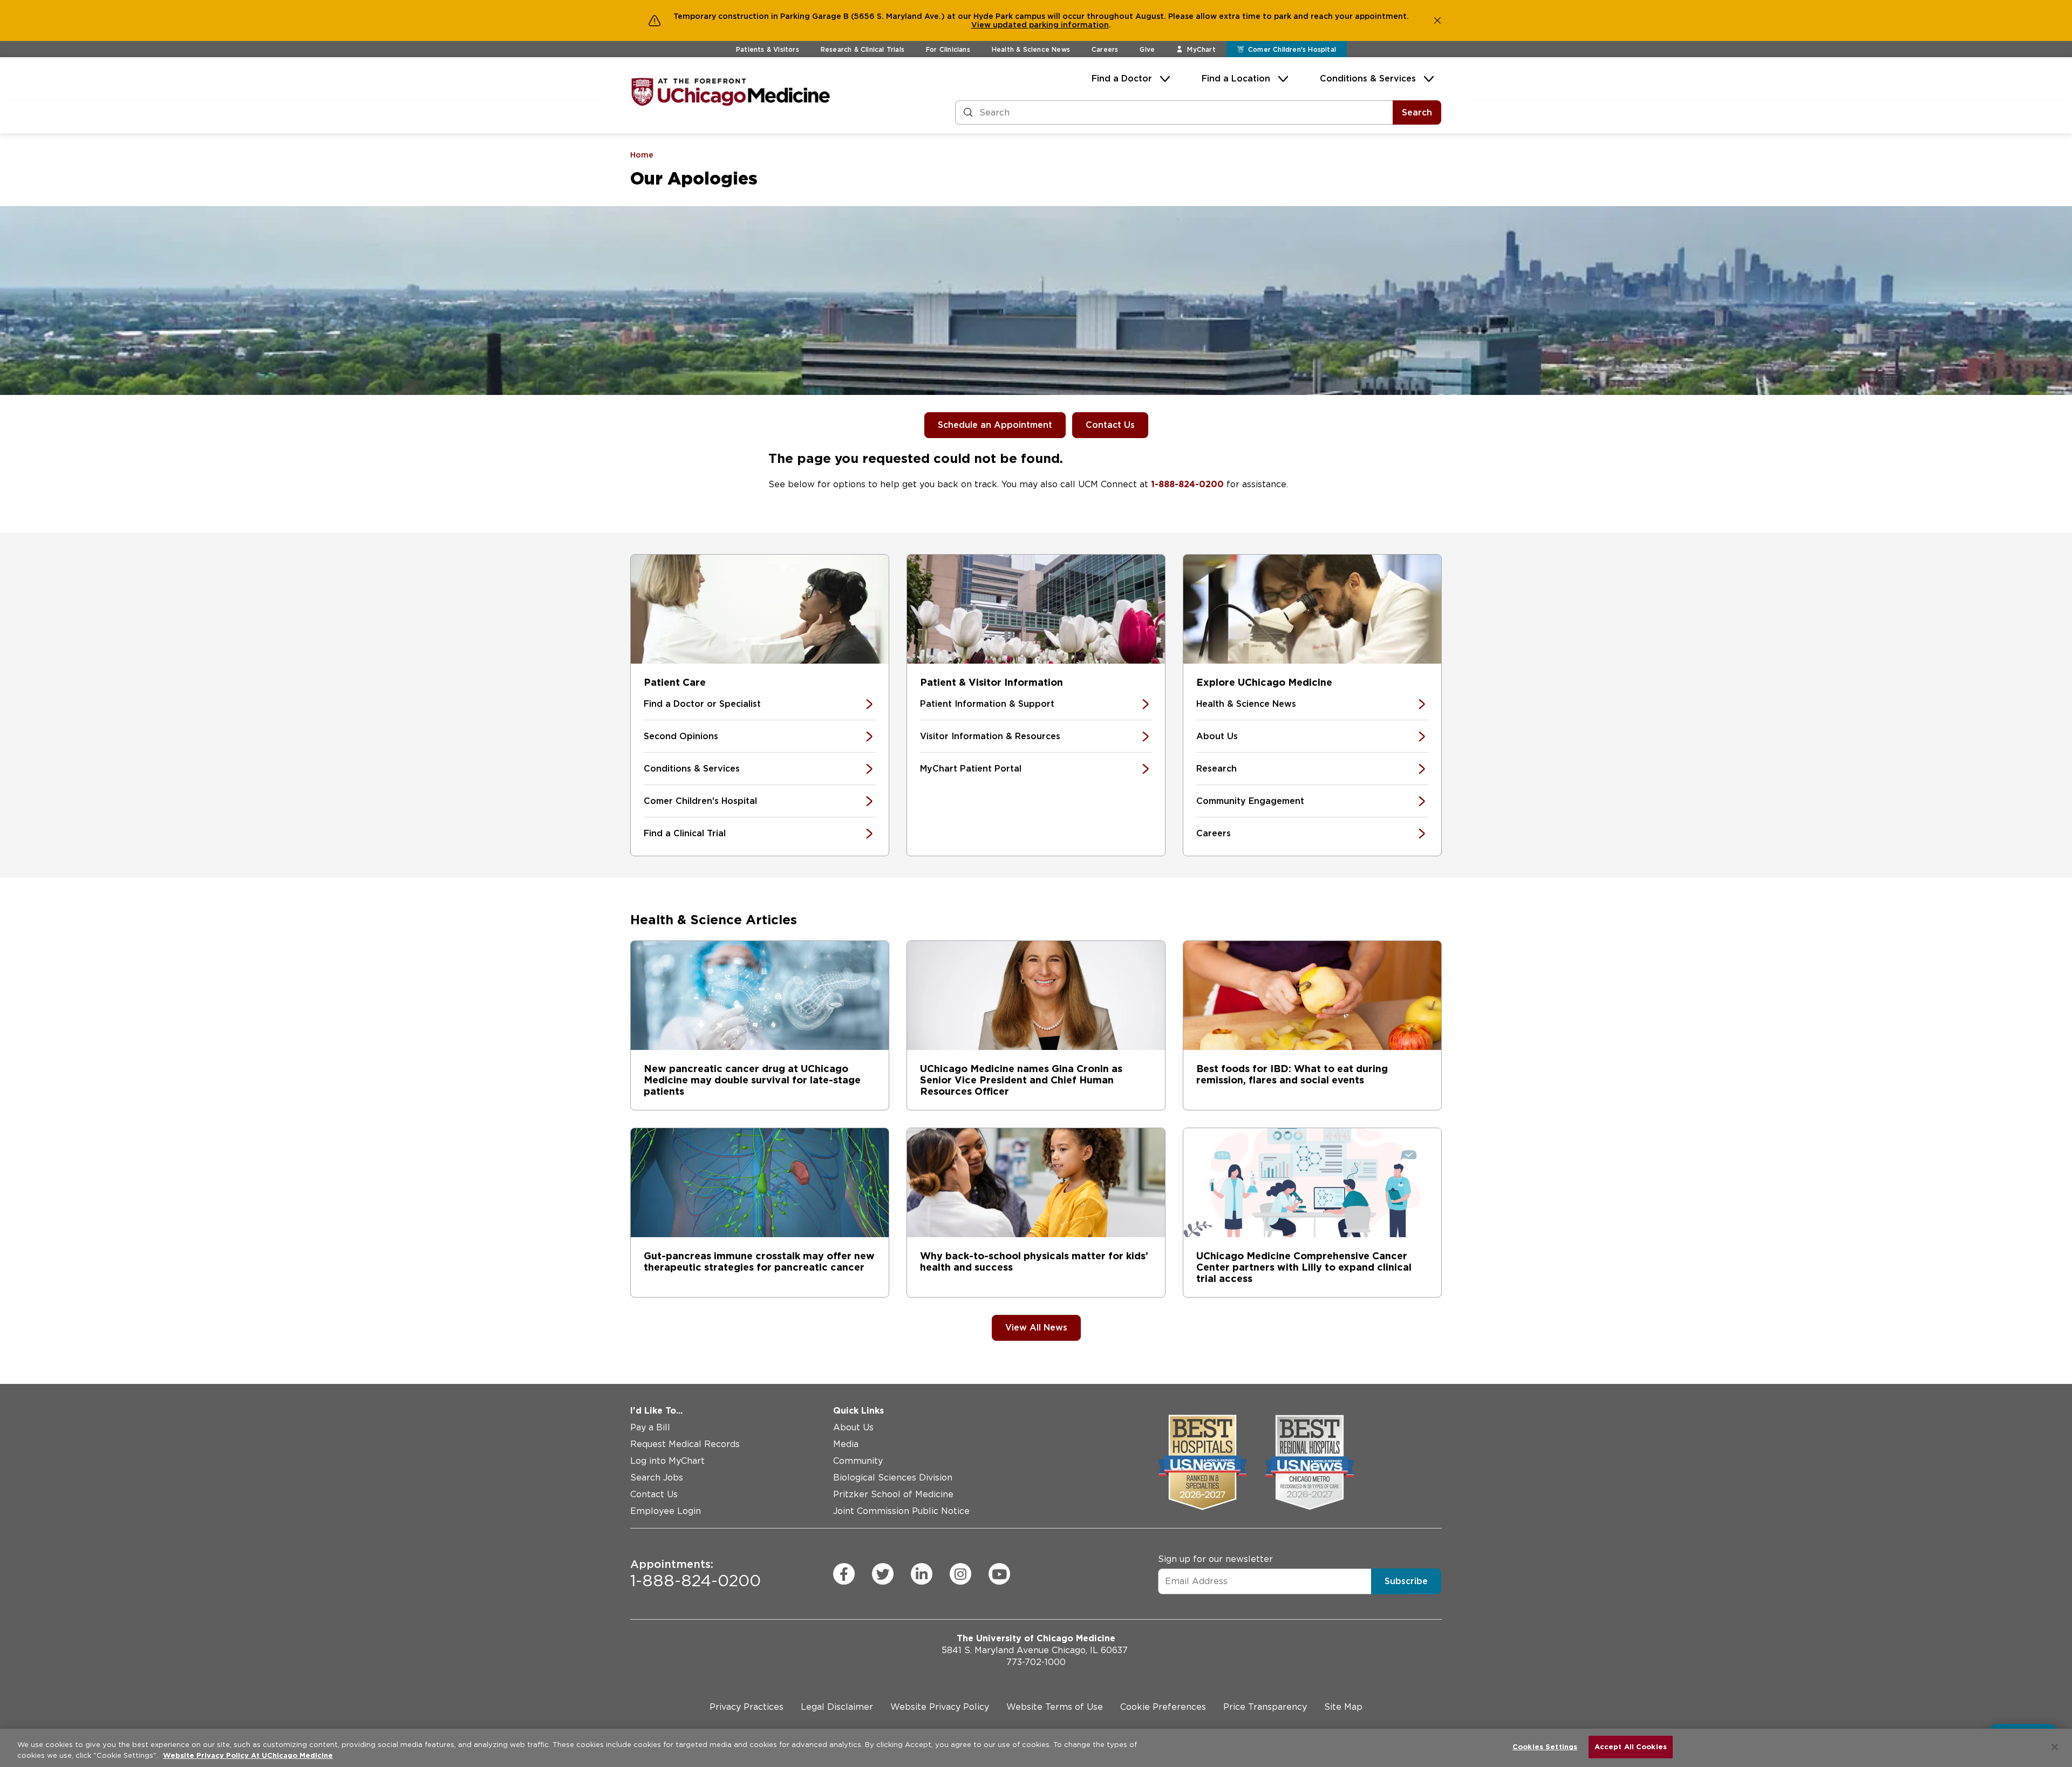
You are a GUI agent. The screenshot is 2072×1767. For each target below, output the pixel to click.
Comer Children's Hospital (700, 801)
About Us (1217, 736)
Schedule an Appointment (995, 425)
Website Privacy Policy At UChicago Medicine (248, 1755)
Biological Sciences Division (893, 1478)
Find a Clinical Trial (685, 833)
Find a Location (1236, 79)
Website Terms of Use (1055, 1707)
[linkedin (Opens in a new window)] (922, 1574)
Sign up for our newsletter (1215, 1559)
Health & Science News (1031, 49)
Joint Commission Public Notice (901, 1511)
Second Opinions (681, 736)
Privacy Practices (747, 1707)
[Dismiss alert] (1437, 21)
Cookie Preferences (1163, 1707)
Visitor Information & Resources (990, 736)
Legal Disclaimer (837, 1707)
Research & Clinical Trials (863, 49)
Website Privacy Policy (940, 1707)
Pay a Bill (650, 1427)
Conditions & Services (1368, 79)
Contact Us (1110, 425)
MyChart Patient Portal (971, 769)
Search (1417, 112)
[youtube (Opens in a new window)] (999, 1574)
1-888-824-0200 (1187, 484)
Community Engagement (1250, 801)
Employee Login (666, 1511)
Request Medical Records (685, 1444)
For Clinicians (948, 49)
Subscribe (1406, 1581)
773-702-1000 (1036, 1662)
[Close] (2055, 1747)
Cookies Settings (1545, 1747)
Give (1147, 49)
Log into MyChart (667, 1461)
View (982, 25)
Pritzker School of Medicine (893, 1494)
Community (858, 1461)
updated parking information (1051, 25)
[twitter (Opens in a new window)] (883, 1574)
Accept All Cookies (1631, 1747)
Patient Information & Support (987, 704)
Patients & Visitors (768, 49)
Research (1216, 769)
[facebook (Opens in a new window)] (844, 1574)
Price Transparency (1265, 1707)
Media (846, 1444)
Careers (1105, 49)
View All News (1036, 1328)
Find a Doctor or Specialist (702, 704)
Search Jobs (657, 1478)
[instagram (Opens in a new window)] (960, 1574)
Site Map (1343, 1707)
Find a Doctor (1122, 79)
